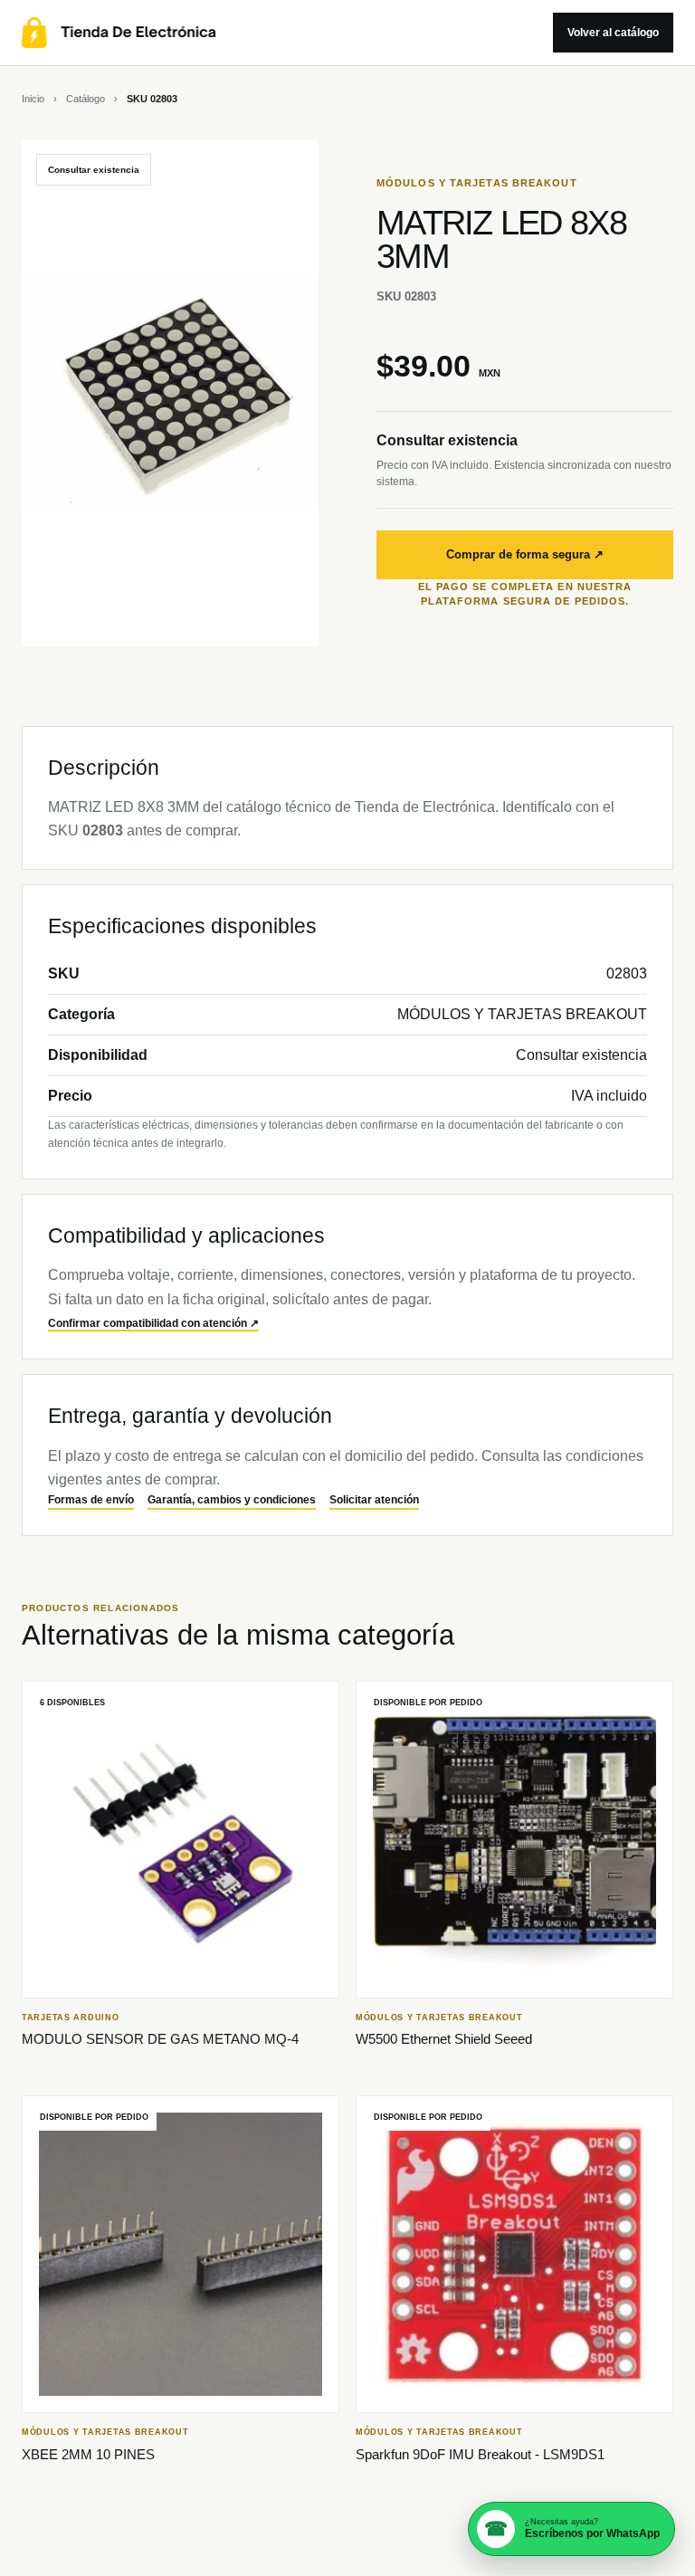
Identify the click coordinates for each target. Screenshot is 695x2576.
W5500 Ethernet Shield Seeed (444, 2039)
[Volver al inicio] (276, 33)
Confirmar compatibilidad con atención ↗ (153, 1323)
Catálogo (86, 99)
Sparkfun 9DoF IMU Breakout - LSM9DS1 (480, 2454)
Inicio (33, 99)
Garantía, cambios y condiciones (232, 1500)
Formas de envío (91, 1500)
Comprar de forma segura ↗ (525, 554)
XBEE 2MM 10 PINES (88, 2454)
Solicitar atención (374, 1500)
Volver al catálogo (613, 33)
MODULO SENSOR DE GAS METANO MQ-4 (160, 2039)
